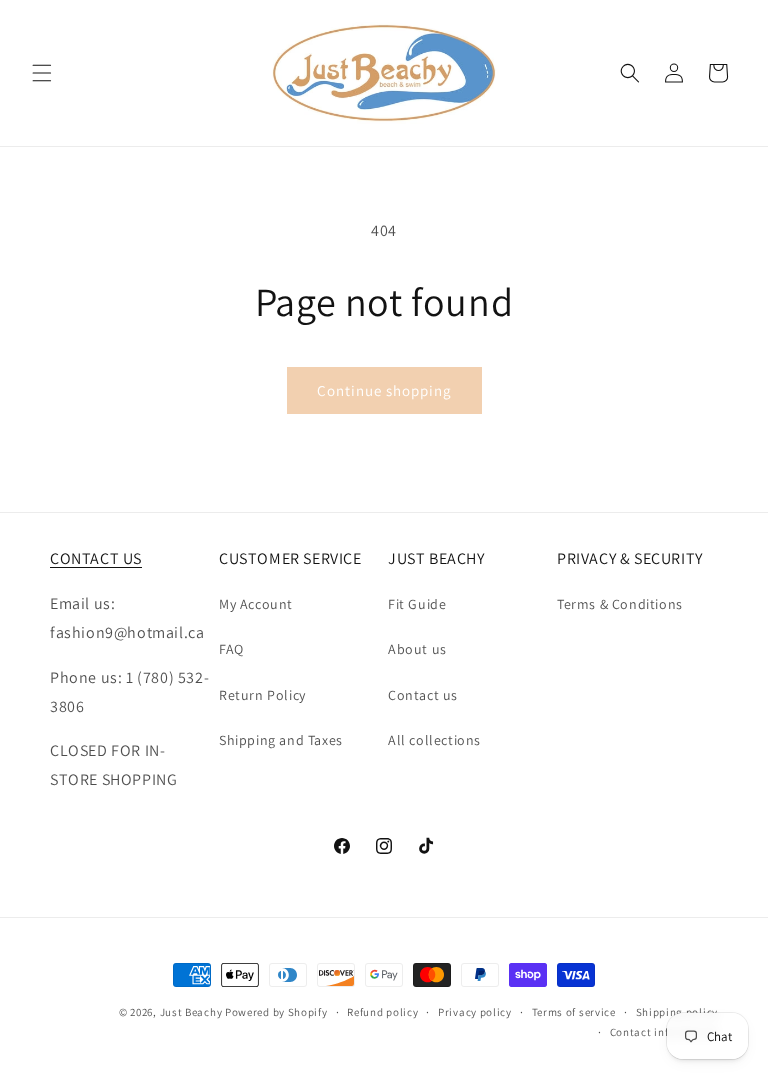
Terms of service (574, 1012)
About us (417, 649)
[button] (42, 73)
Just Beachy (192, 1012)
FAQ (231, 649)
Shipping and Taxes (281, 740)
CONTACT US (96, 558)
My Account (256, 604)
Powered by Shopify (276, 1012)
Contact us (423, 695)
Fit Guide (417, 604)
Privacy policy (475, 1012)
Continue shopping (384, 390)
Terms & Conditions (620, 604)
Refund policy (382, 1012)
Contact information (664, 1032)
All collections (434, 740)
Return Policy (262, 695)
